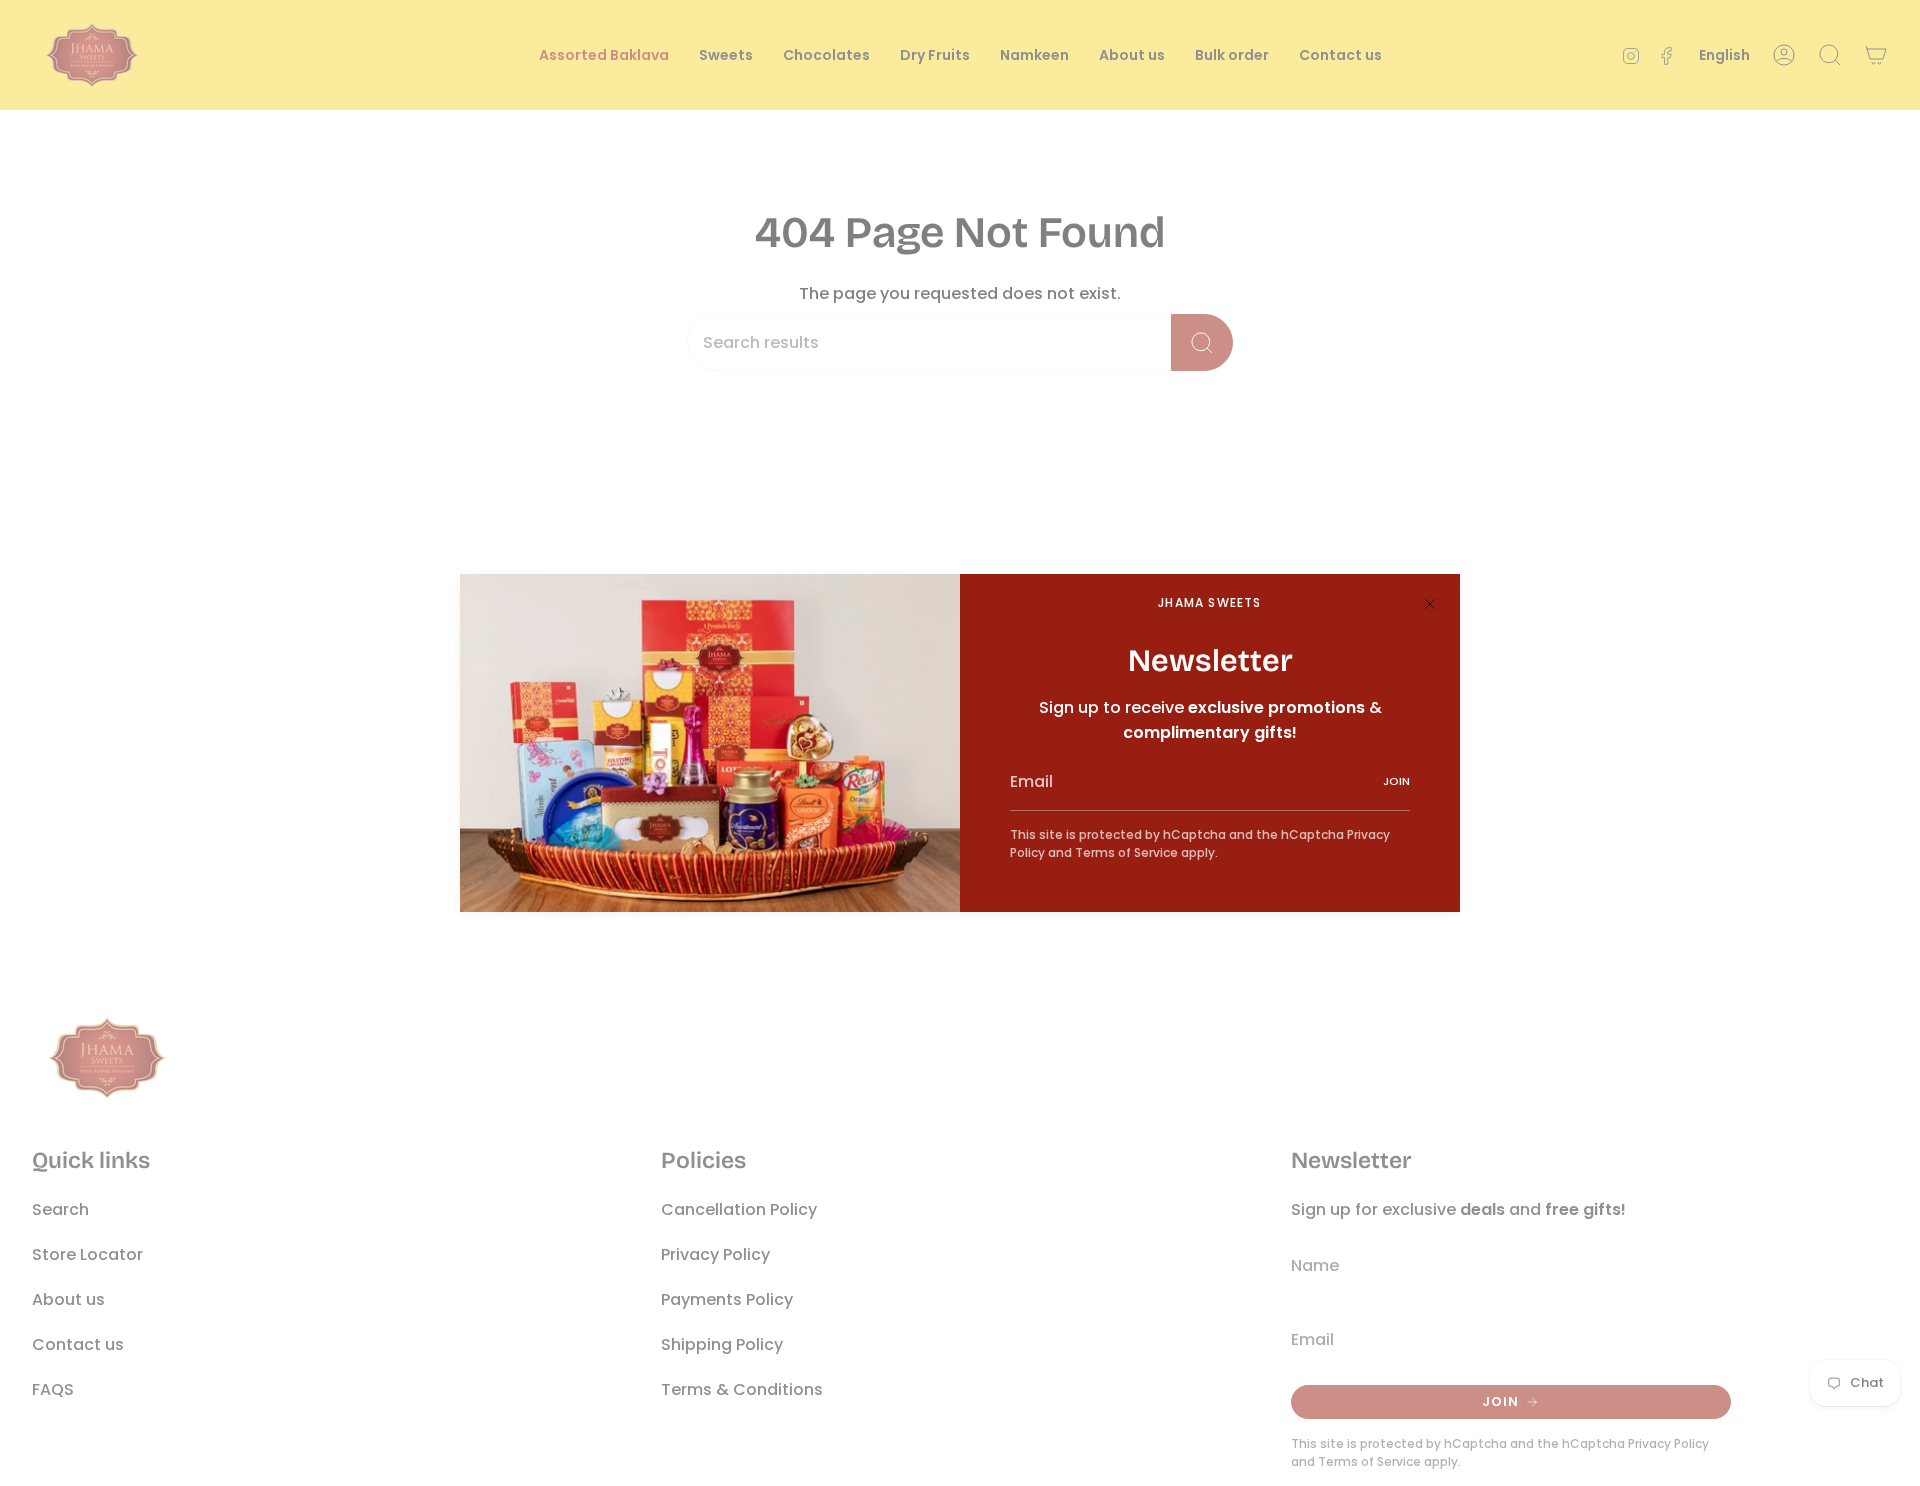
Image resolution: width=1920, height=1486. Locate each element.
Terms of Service (1126, 852)
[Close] (1430, 604)
